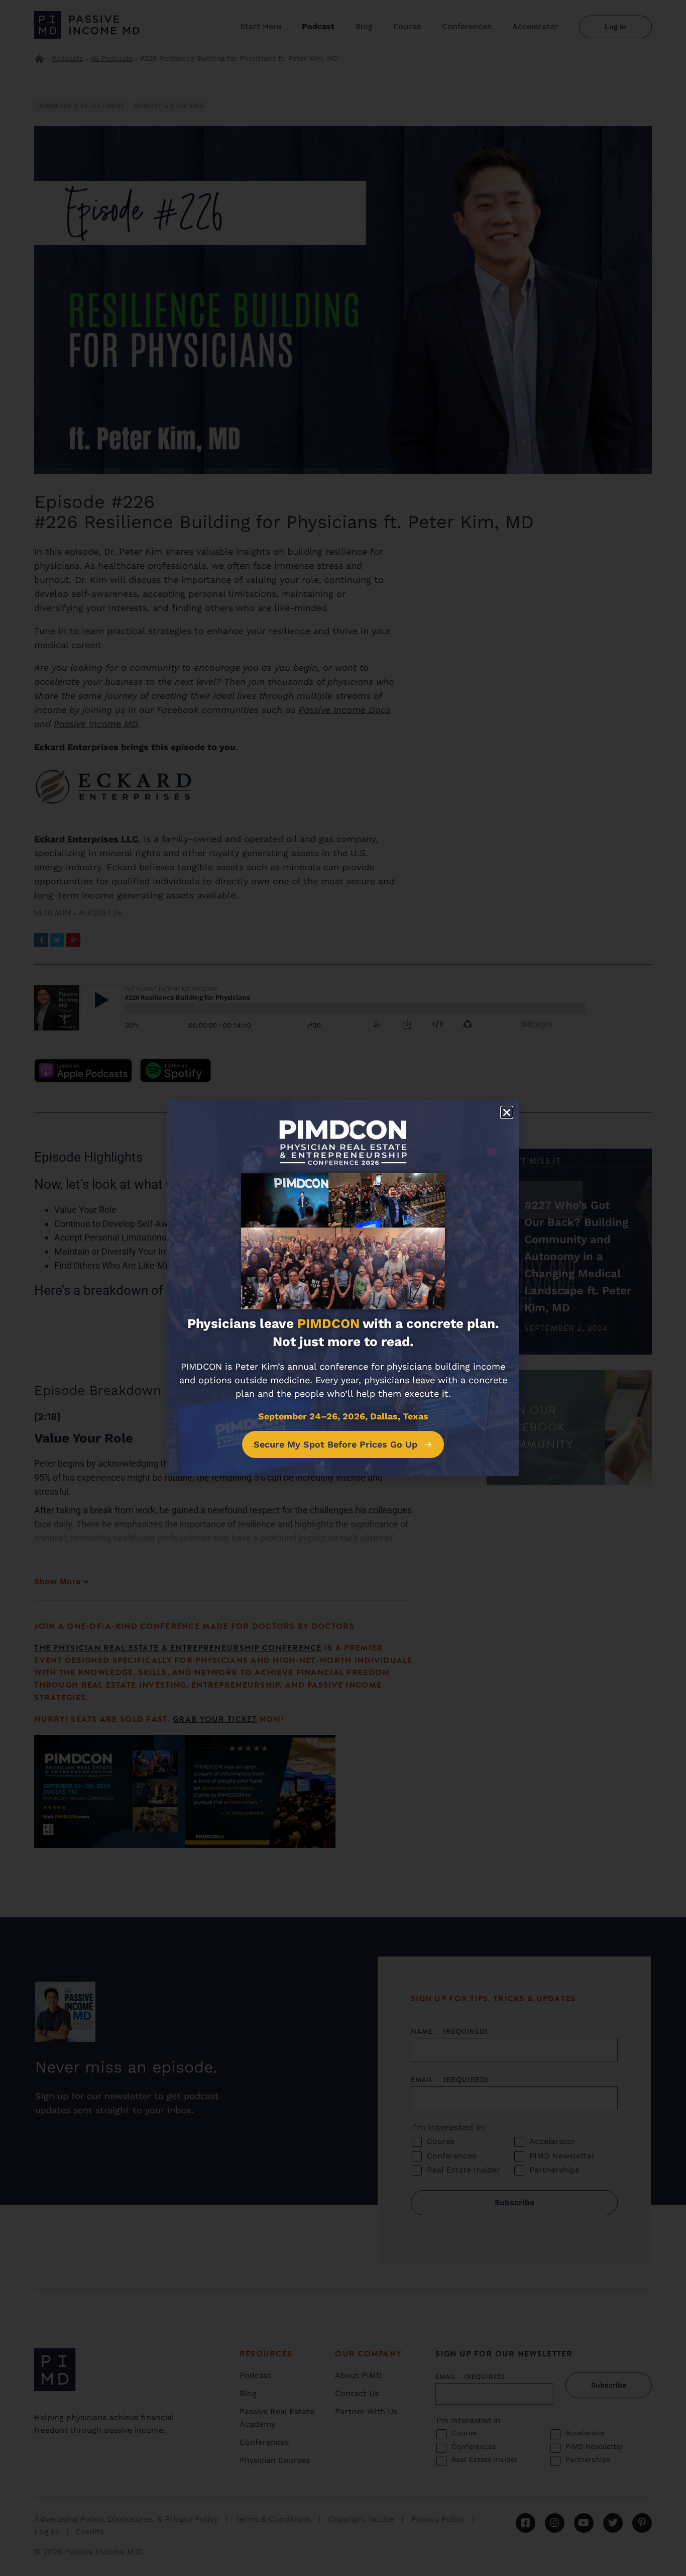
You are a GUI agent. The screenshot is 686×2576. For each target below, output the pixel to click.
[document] (343, 1288)
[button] (507, 1112)
